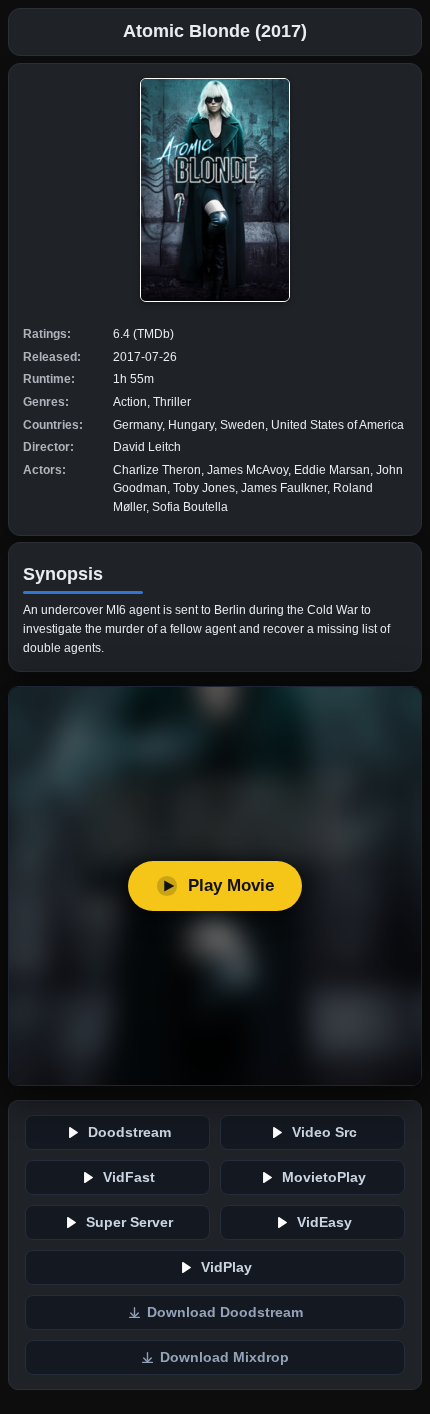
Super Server (129, 1222)
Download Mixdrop (224, 1357)
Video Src (324, 1132)
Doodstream (129, 1132)
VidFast (129, 1177)
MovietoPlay (324, 1177)
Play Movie (231, 885)
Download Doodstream (225, 1312)
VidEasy (324, 1222)
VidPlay (226, 1267)
